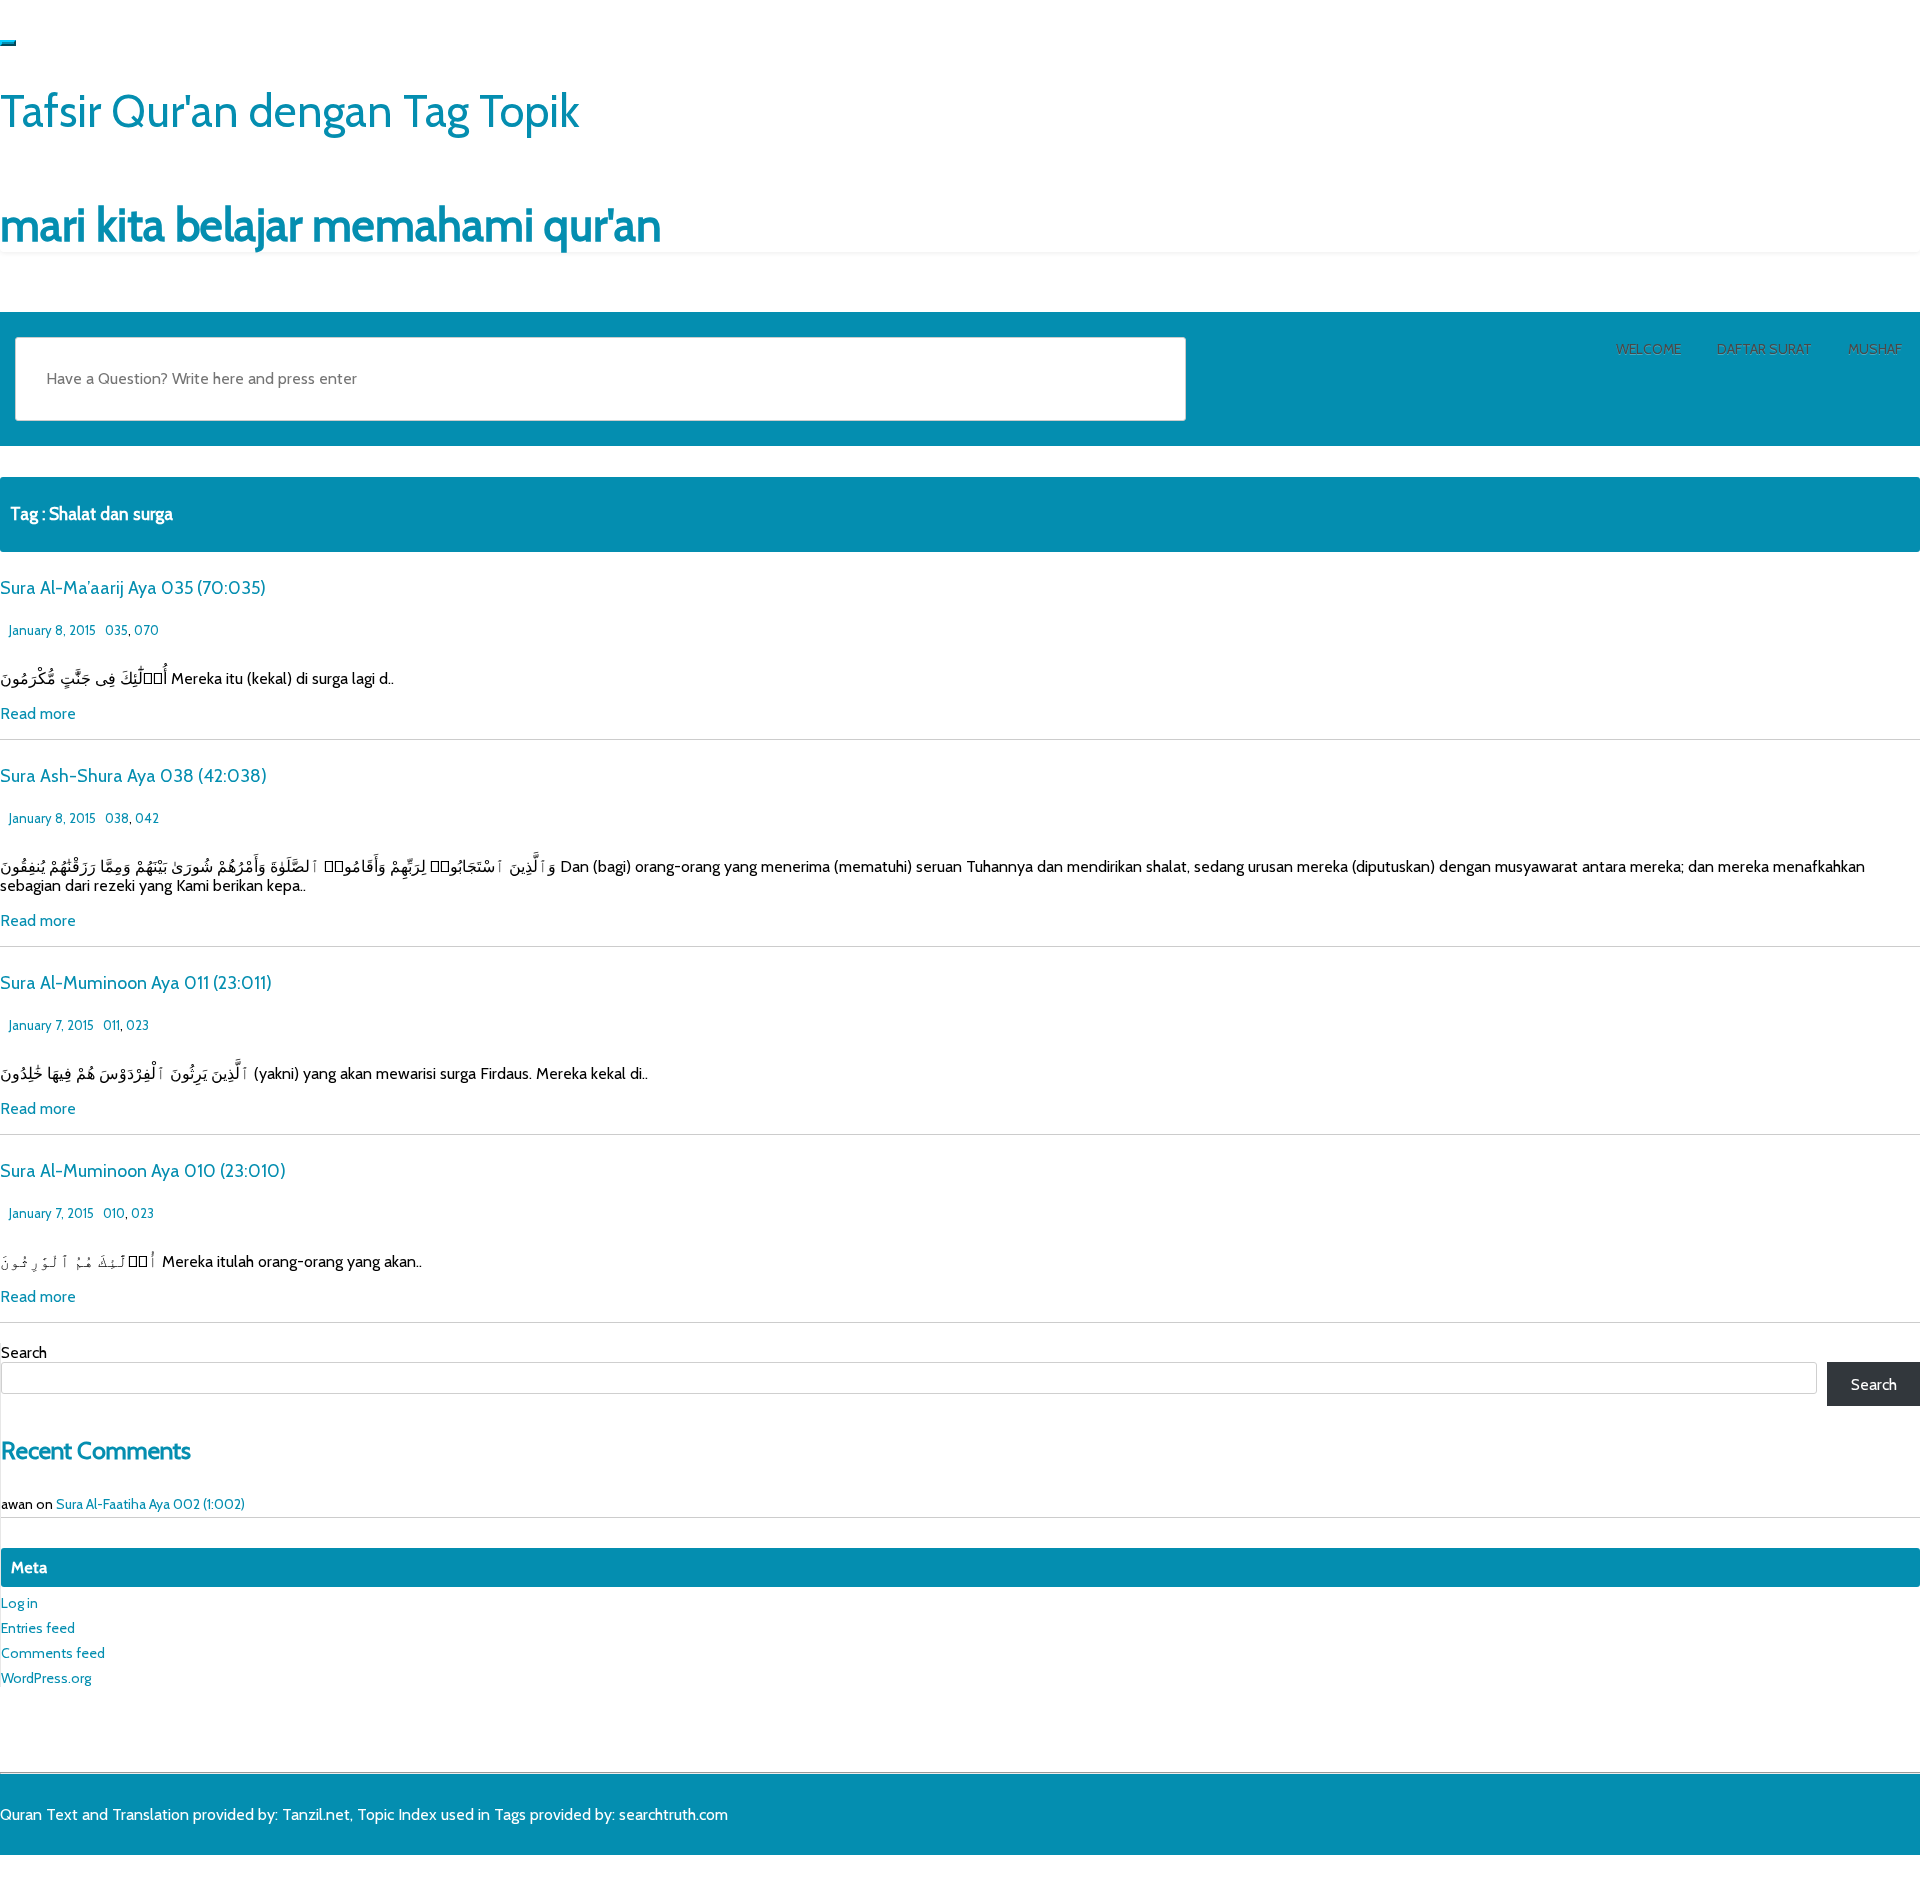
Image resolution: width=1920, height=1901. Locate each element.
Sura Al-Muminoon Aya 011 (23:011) (136, 983)
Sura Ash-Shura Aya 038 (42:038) (133, 776)
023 (137, 1025)
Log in (19, 1603)
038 (117, 818)
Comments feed (53, 1653)
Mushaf (1875, 349)
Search (24, 1352)
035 (116, 630)
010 (114, 1213)
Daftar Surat (1764, 349)
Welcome (1648, 349)
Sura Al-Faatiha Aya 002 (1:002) (150, 1504)
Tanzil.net (316, 1814)
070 (146, 630)
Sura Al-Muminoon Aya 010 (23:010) (143, 1171)
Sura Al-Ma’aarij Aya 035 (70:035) (133, 588)
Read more (38, 713)
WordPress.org (46, 1678)
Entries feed (38, 1628)
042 (147, 818)
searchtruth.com (673, 1814)
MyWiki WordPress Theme (157, 1878)
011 (111, 1025)
